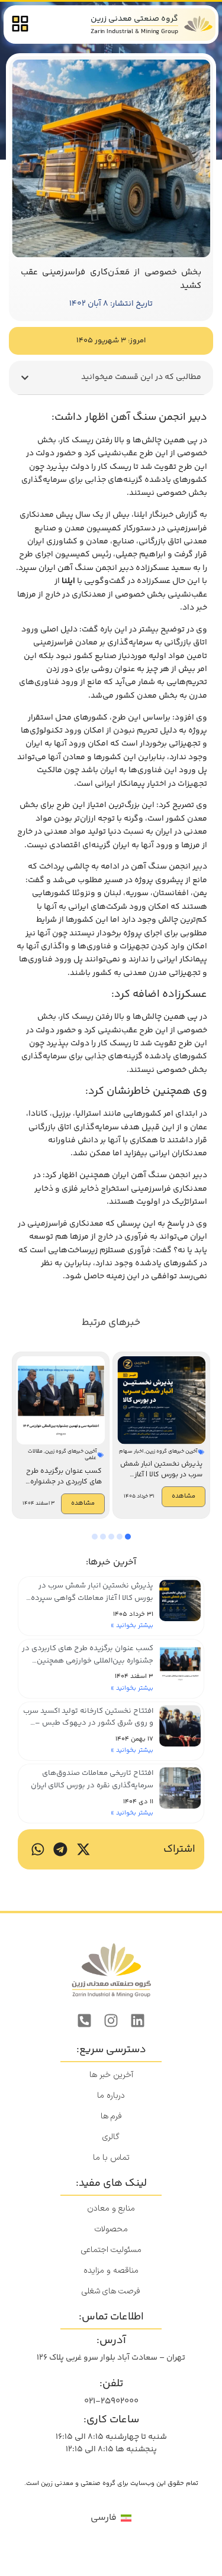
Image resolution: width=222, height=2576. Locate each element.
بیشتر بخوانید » (132, 1626)
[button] (25, 378)
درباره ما (111, 2096)
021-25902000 (111, 2401)
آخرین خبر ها (111, 2075)
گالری (111, 2137)
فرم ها (111, 2116)
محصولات (111, 2229)
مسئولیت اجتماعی (111, 2250)
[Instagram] (111, 2021)
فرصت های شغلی (111, 2291)
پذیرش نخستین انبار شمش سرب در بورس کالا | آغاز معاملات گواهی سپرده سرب (92, 1598)
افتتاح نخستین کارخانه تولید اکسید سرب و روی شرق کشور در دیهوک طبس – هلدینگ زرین (88, 1723)
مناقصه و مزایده (111, 2271)
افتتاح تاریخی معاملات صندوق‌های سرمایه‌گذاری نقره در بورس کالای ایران (92, 1779)
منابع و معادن (111, 2209)
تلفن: (111, 2384)
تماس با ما (111, 2158)
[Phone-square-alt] (85, 2021)
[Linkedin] (138, 2021)
